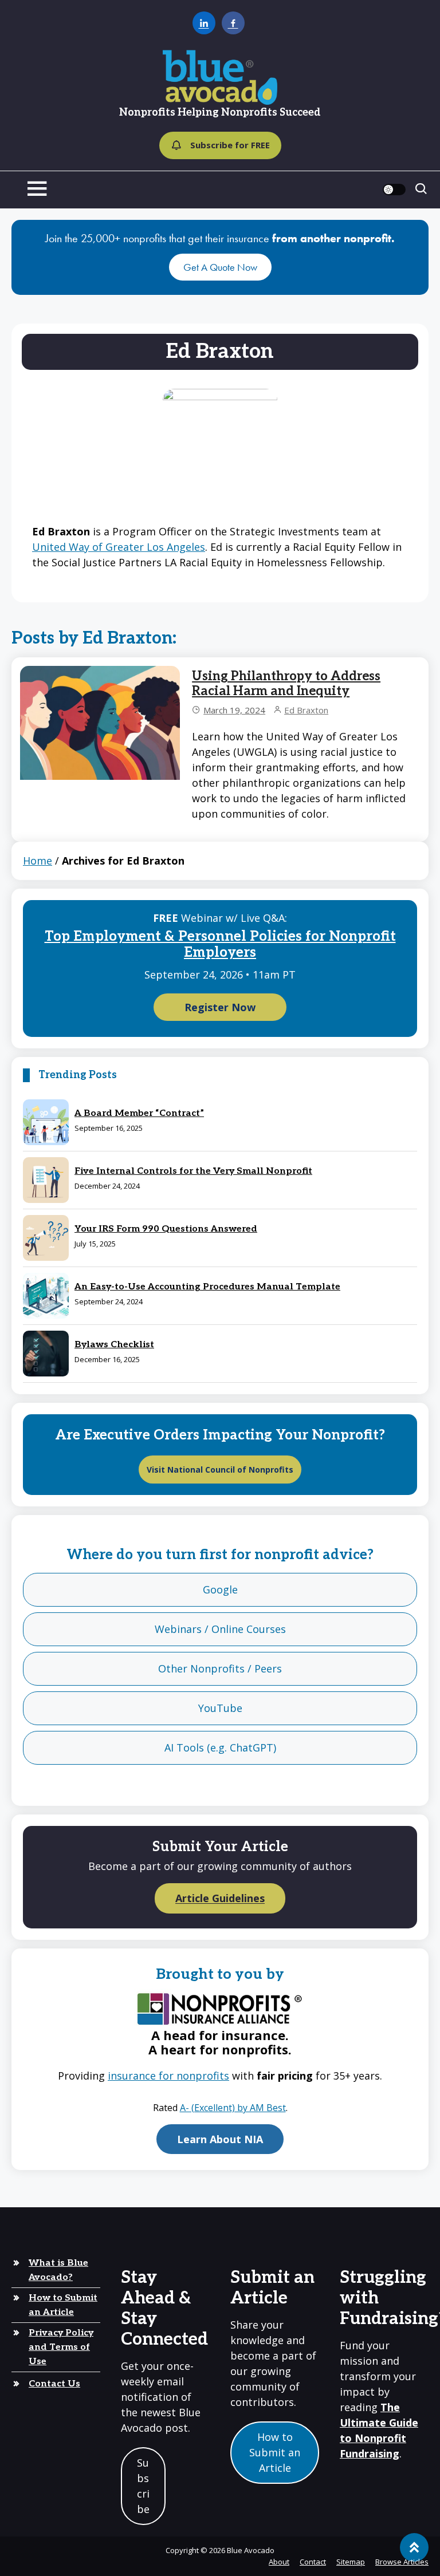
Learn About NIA (220, 2139)
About (279, 2562)
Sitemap (351, 2562)
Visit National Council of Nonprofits (220, 1470)
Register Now (220, 1007)
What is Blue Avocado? (58, 2270)
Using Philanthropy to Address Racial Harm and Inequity (286, 684)
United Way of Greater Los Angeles (119, 547)
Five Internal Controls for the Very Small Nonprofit (193, 1171)
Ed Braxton (306, 710)
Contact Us (54, 2384)
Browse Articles (402, 2562)
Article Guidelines (220, 1899)
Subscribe (143, 2486)
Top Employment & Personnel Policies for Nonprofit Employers (220, 945)
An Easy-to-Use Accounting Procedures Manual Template (207, 1287)
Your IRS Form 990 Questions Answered (166, 1229)
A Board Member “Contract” (139, 1113)
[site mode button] (394, 190)
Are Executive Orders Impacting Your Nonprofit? (220, 1435)
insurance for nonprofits (168, 2076)
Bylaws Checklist (114, 1345)
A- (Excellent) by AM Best (233, 2108)
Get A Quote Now (220, 267)
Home (38, 861)
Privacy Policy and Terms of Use (61, 2347)
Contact (313, 2562)
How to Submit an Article (63, 2305)
